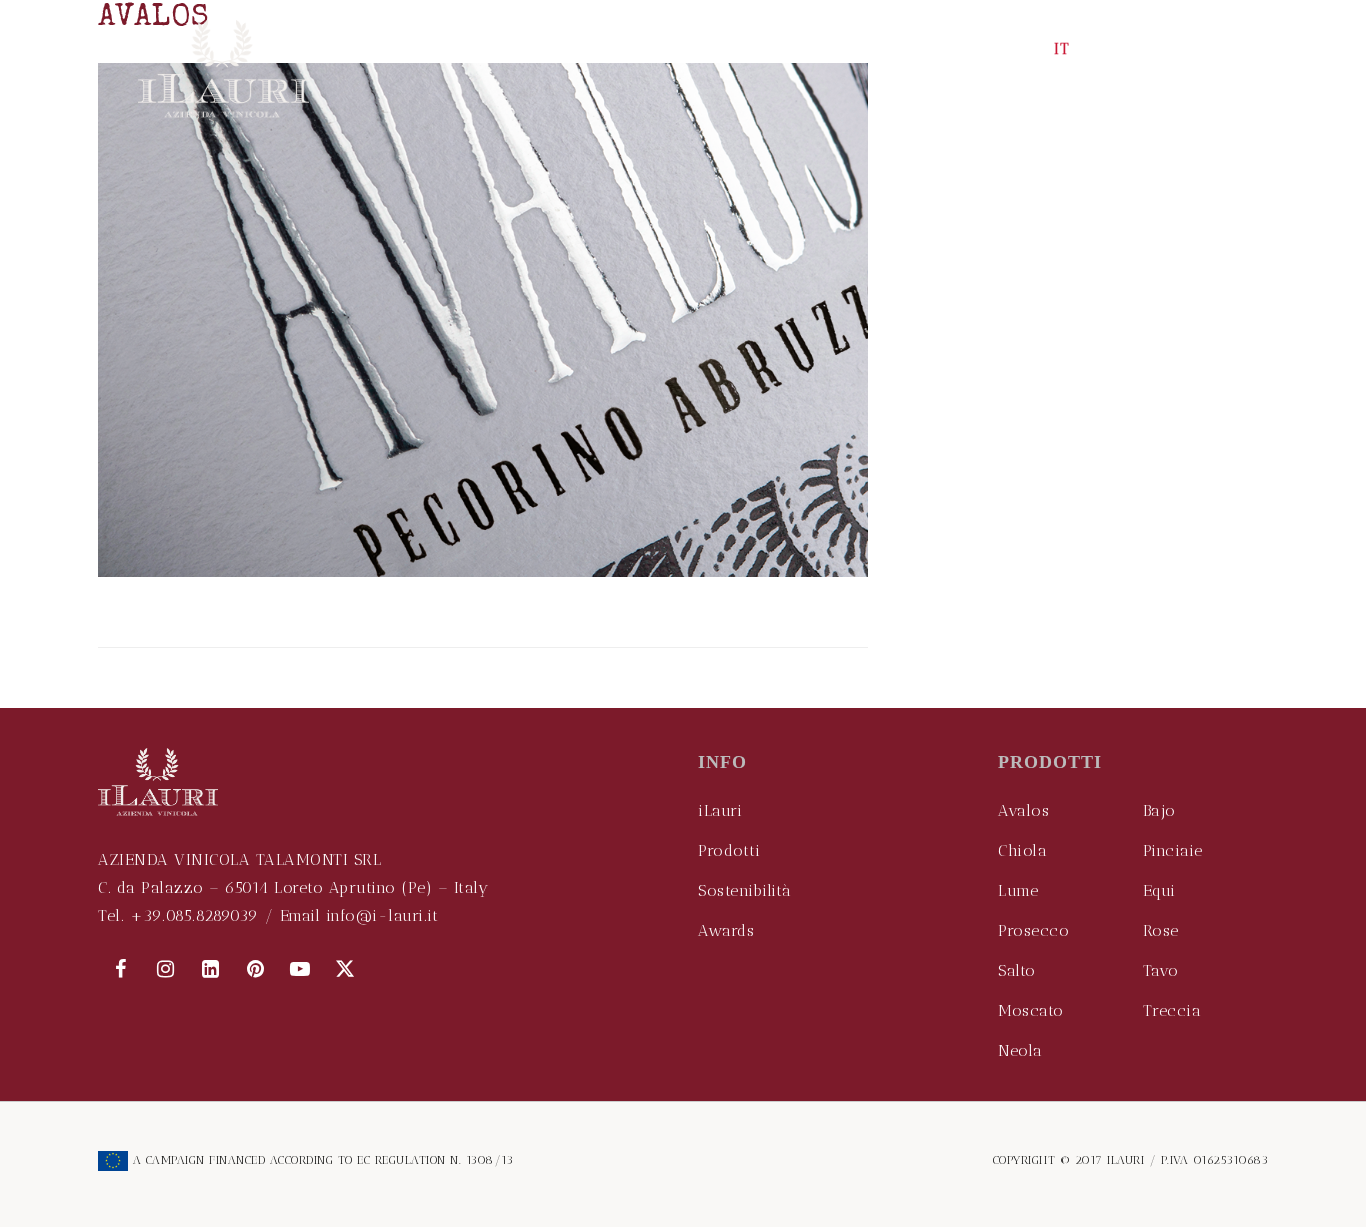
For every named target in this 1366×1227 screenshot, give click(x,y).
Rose (1161, 930)
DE (1148, 48)
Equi (1159, 890)
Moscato (1031, 1010)
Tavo (1161, 970)
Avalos (1023, 810)
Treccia (1172, 1010)
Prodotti (729, 850)
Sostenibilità (745, 890)
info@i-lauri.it (382, 915)
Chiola (1022, 850)
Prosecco (1033, 930)
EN (1021, 48)
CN (1103, 48)
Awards (726, 930)
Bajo (1159, 810)
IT (1062, 48)
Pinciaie (1173, 850)
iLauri (720, 810)
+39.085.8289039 (194, 915)
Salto (1017, 970)
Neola (1020, 1050)
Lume (1018, 890)
